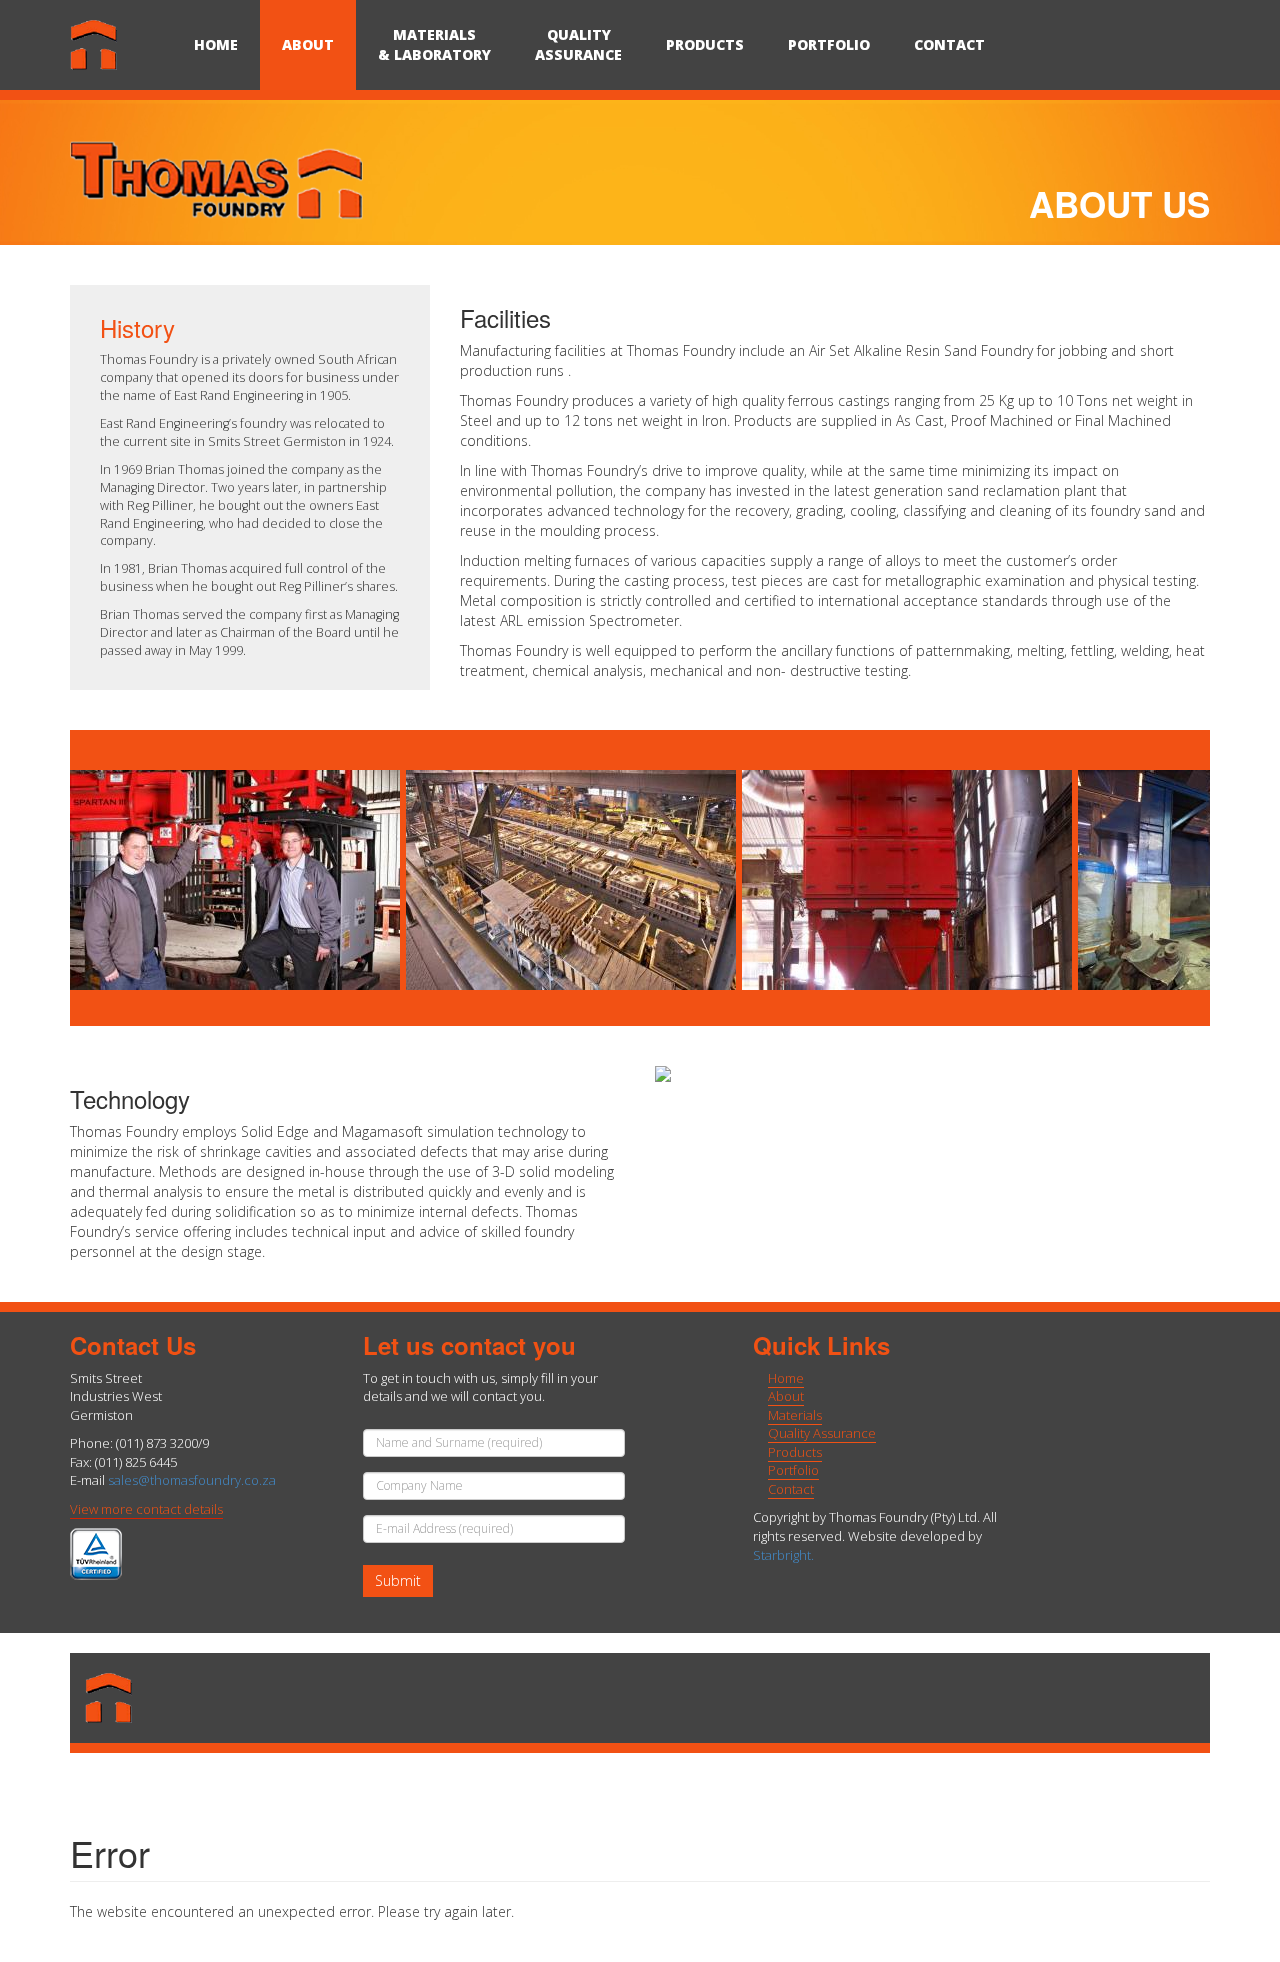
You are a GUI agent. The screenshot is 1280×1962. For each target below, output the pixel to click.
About (308, 44)
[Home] (121, 45)
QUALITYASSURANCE (578, 44)
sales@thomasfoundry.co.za (192, 1480)
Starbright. (783, 1555)
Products (705, 44)
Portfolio (829, 44)
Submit (398, 1580)
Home (216, 44)
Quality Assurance (822, 1433)
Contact (949, 44)
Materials (795, 1415)
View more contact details (146, 1509)
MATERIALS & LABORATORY (434, 44)
